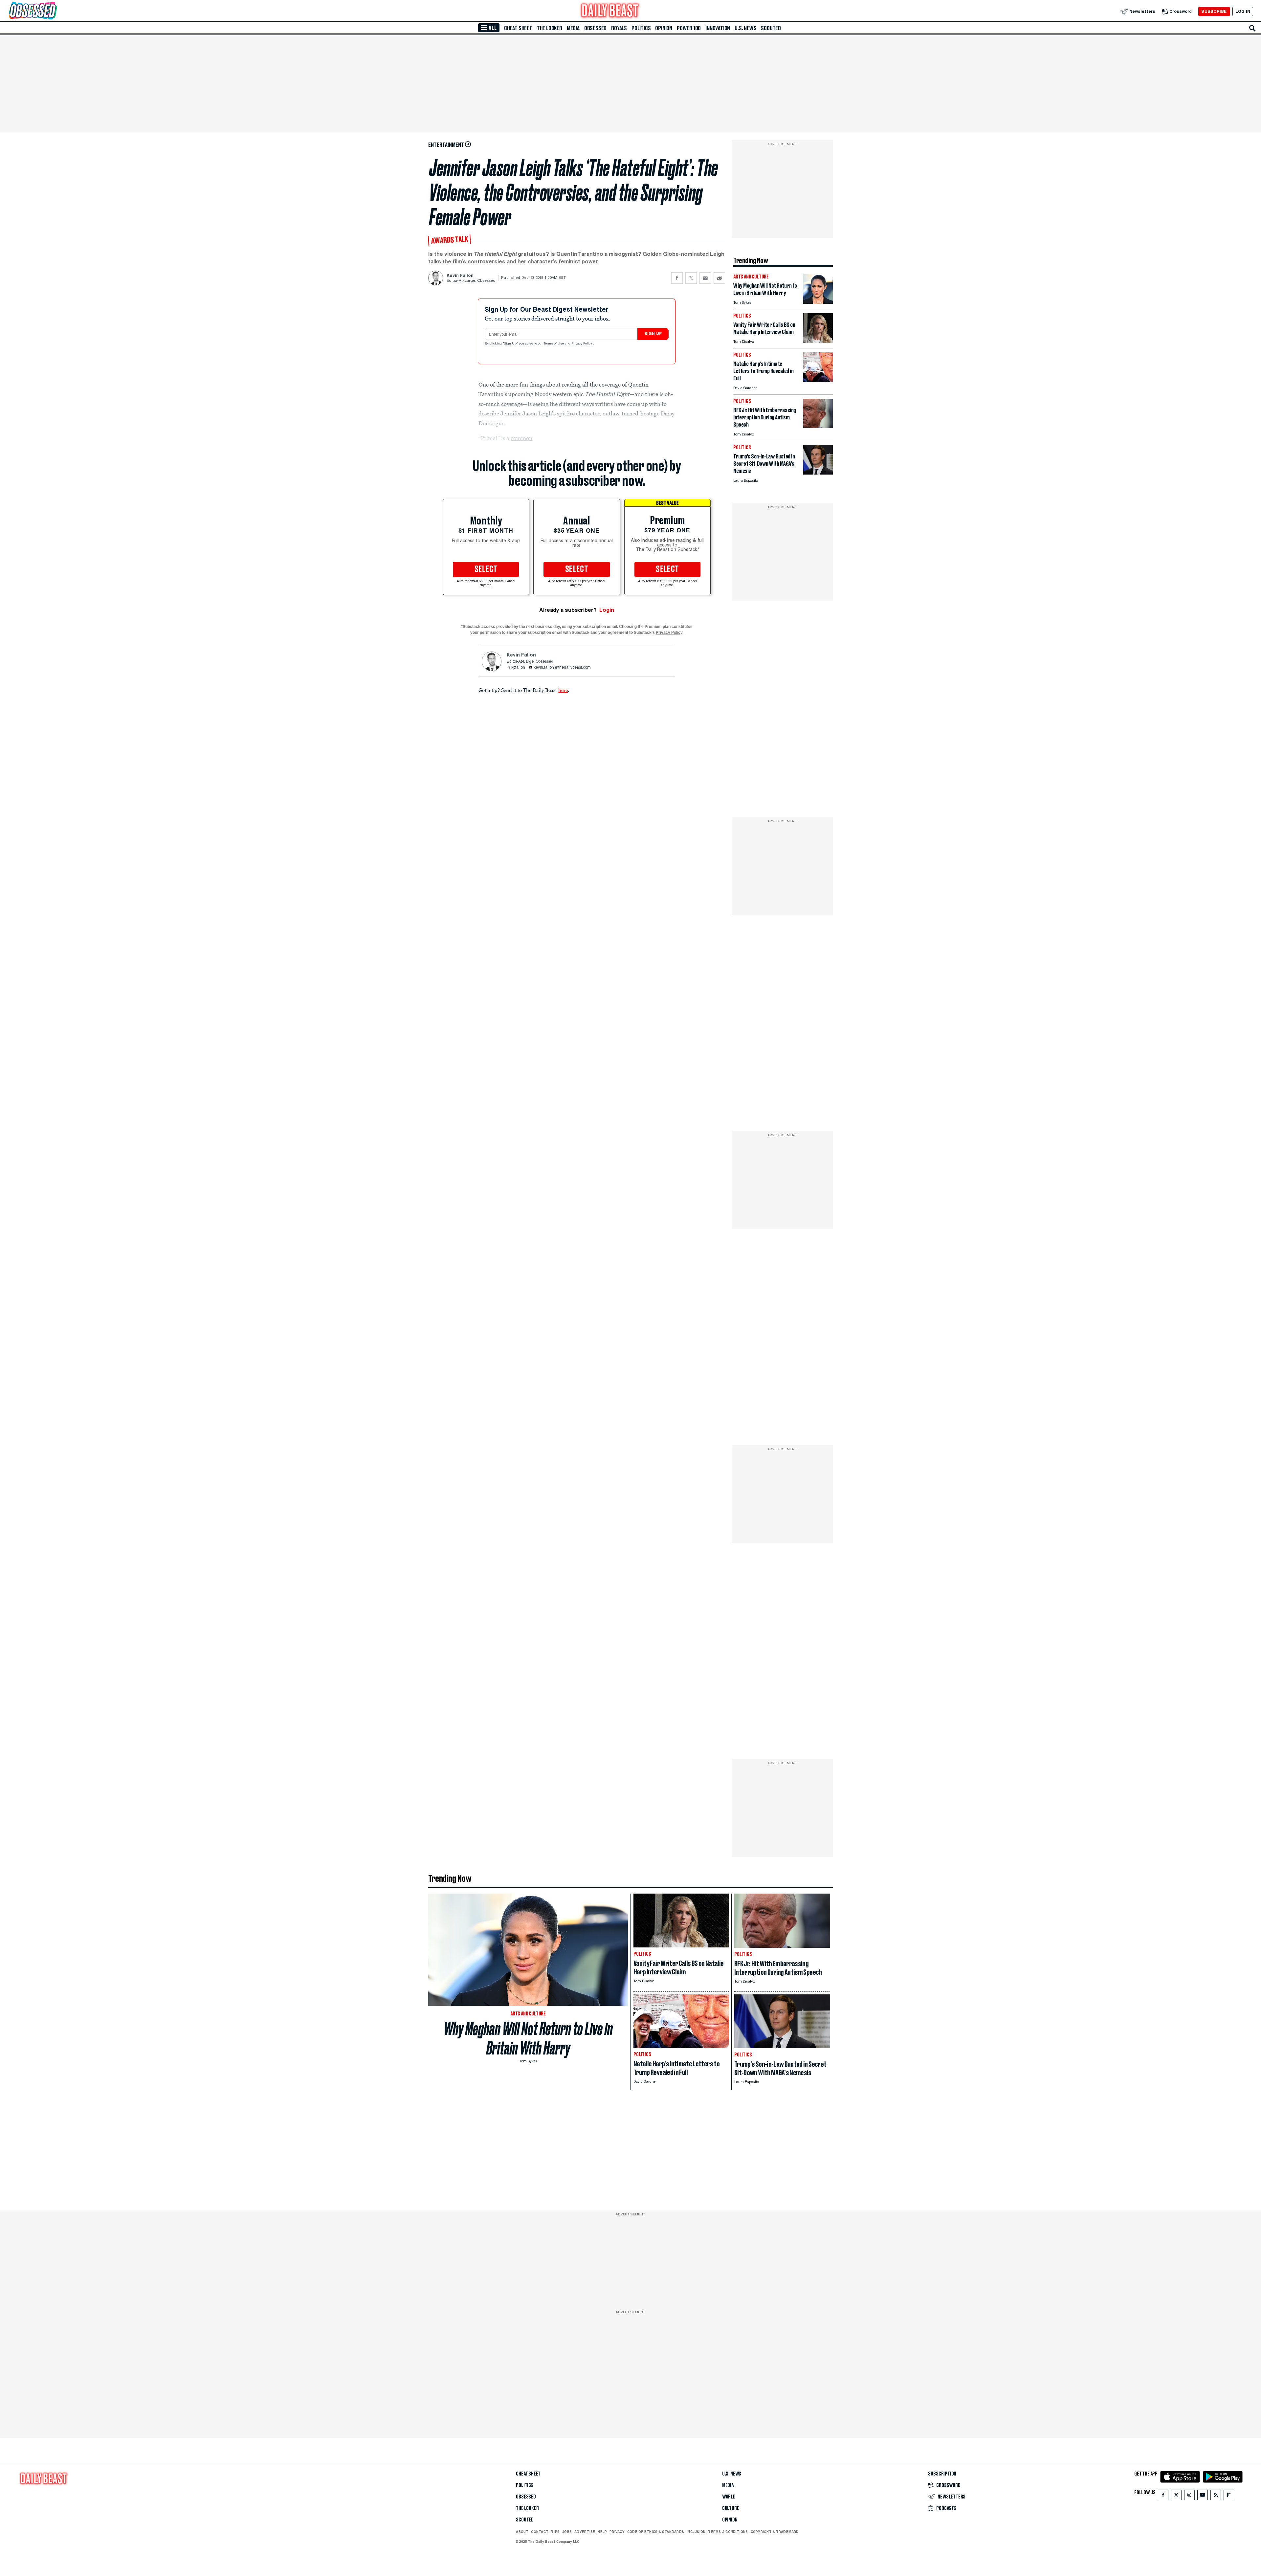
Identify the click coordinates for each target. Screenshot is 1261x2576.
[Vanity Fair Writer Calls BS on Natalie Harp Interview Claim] (818, 341)
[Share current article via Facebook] (677, 278)
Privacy (617, 2532)
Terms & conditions (728, 2532)
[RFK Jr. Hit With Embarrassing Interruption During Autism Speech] (818, 426)
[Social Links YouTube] (1203, 2496)
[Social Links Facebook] (1163, 2496)
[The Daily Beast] (610, 11)
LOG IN (1243, 11)
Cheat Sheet (518, 28)
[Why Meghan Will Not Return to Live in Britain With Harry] (818, 302)
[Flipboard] (1229, 2496)
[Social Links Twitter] (1176, 2496)
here (563, 690)
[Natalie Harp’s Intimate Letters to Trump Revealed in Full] (818, 380)
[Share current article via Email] (705, 278)
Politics (641, 28)
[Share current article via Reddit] (719, 278)
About (522, 2532)
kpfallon (518, 668)
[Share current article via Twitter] (691, 278)
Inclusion (696, 2532)
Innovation (718, 28)
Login (607, 610)
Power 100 (689, 28)
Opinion (664, 28)
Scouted (771, 28)
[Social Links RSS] (1216, 2496)
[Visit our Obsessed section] (54, 11)
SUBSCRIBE (1214, 11)
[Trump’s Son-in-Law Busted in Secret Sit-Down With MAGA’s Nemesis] (818, 473)
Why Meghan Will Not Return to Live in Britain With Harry (528, 2038)
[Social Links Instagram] (1189, 2496)
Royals (619, 28)
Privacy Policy (582, 344)
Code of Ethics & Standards (656, 2532)
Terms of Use (554, 344)
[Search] (1252, 28)
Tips (555, 2532)
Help (602, 2532)
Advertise (585, 2532)
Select (486, 569)
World (729, 2497)
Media (573, 28)
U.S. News (745, 28)
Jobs (567, 2532)
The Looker (550, 28)
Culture (731, 2508)
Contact (540, 2532)
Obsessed (595, 28)
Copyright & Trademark (775, 2532)
